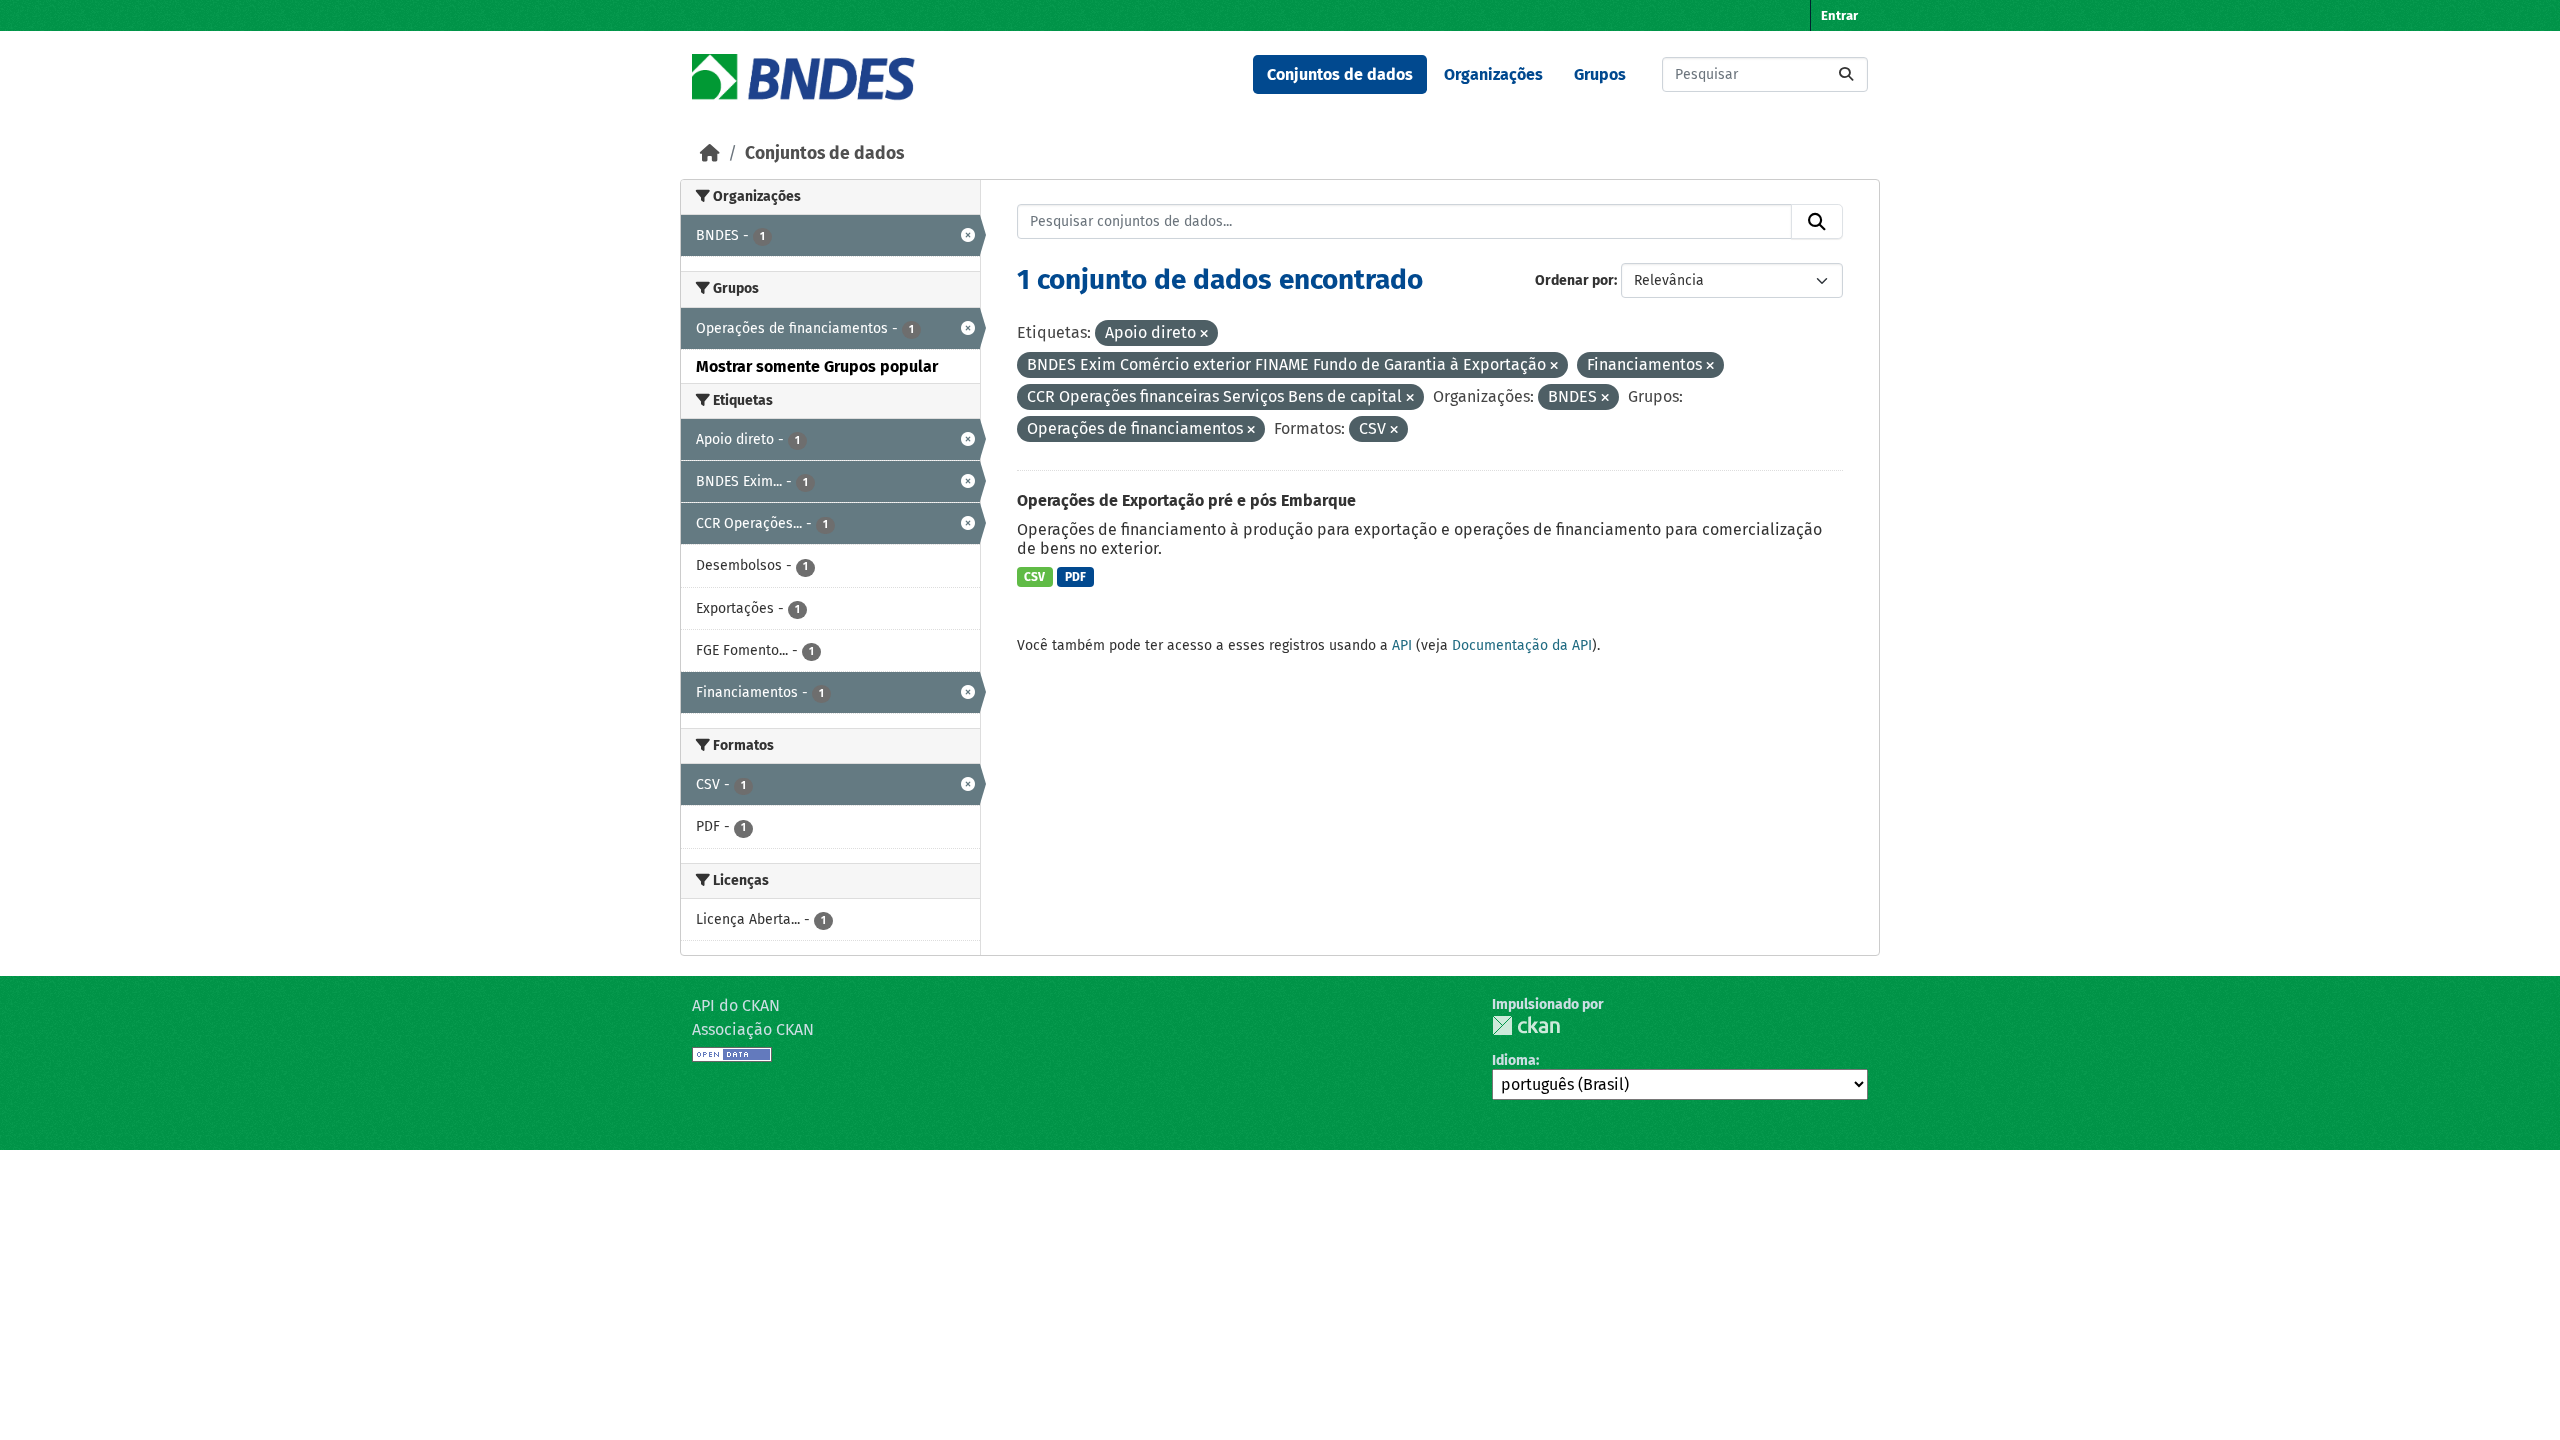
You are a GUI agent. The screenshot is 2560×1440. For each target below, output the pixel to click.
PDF (1075, 577)
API (1402, 645)
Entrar (1839, 15)
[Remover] (1204, 334)
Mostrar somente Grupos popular (817, 366)
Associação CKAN (753, 1029)
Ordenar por (1574, 280)
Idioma (1514, 1060)
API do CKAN (736, 1005)
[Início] (710, 153)
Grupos (1600, 74)
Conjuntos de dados (1340, 74)
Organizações (1493, 74)
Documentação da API (1522, 645)
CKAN (1526, 1025)
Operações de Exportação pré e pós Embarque (1186, 500)
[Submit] (1846, 74)
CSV (1034, 577)
